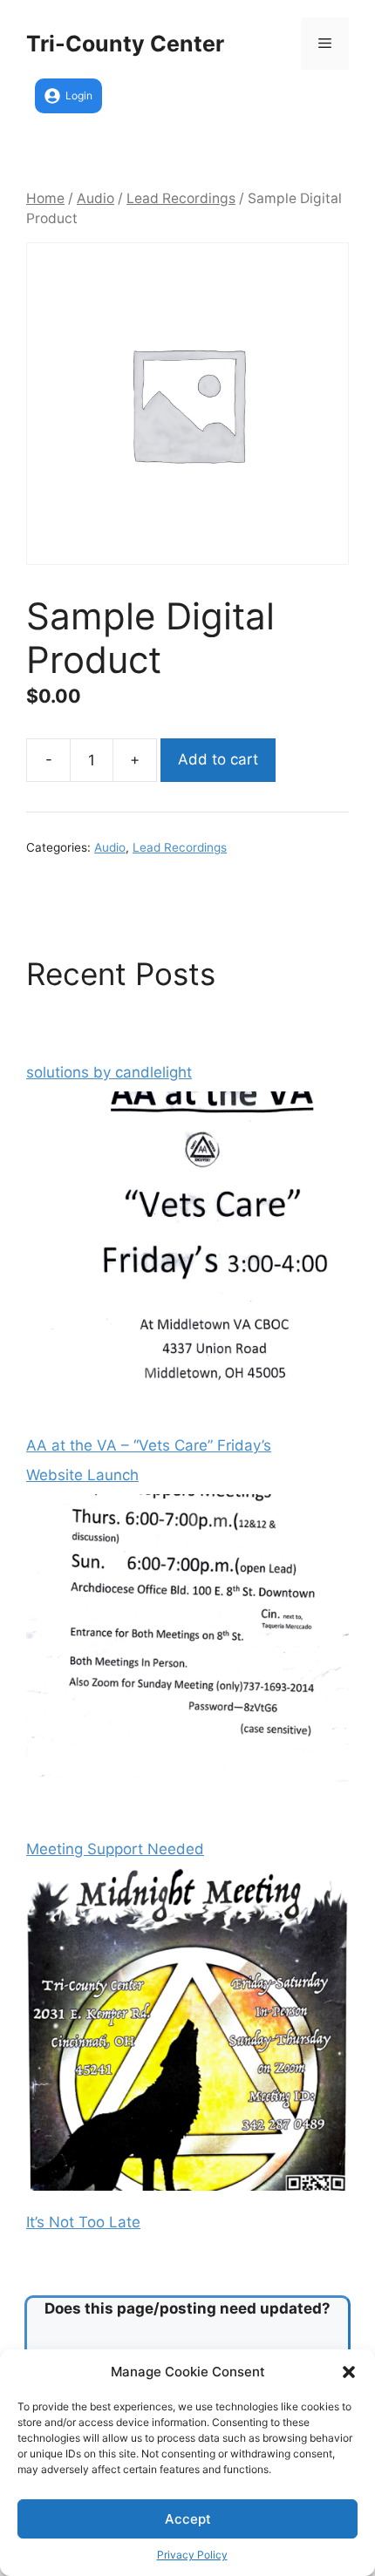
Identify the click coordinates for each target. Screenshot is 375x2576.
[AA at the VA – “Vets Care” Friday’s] (187, 1256)
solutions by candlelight (109, 1072)
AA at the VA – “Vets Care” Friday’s (149, 1445)
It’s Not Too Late (83, 2222)
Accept (188, 2519)
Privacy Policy (192, 2555)
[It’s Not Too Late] (187, 2033)
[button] (349, 2372)
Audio (95, 198)
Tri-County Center (125, 44)
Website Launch (82, 1475)
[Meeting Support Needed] (187, 1659)
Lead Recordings (181, 198)
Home (45, 198)
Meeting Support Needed (115, 1849)
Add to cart (218, 759)
